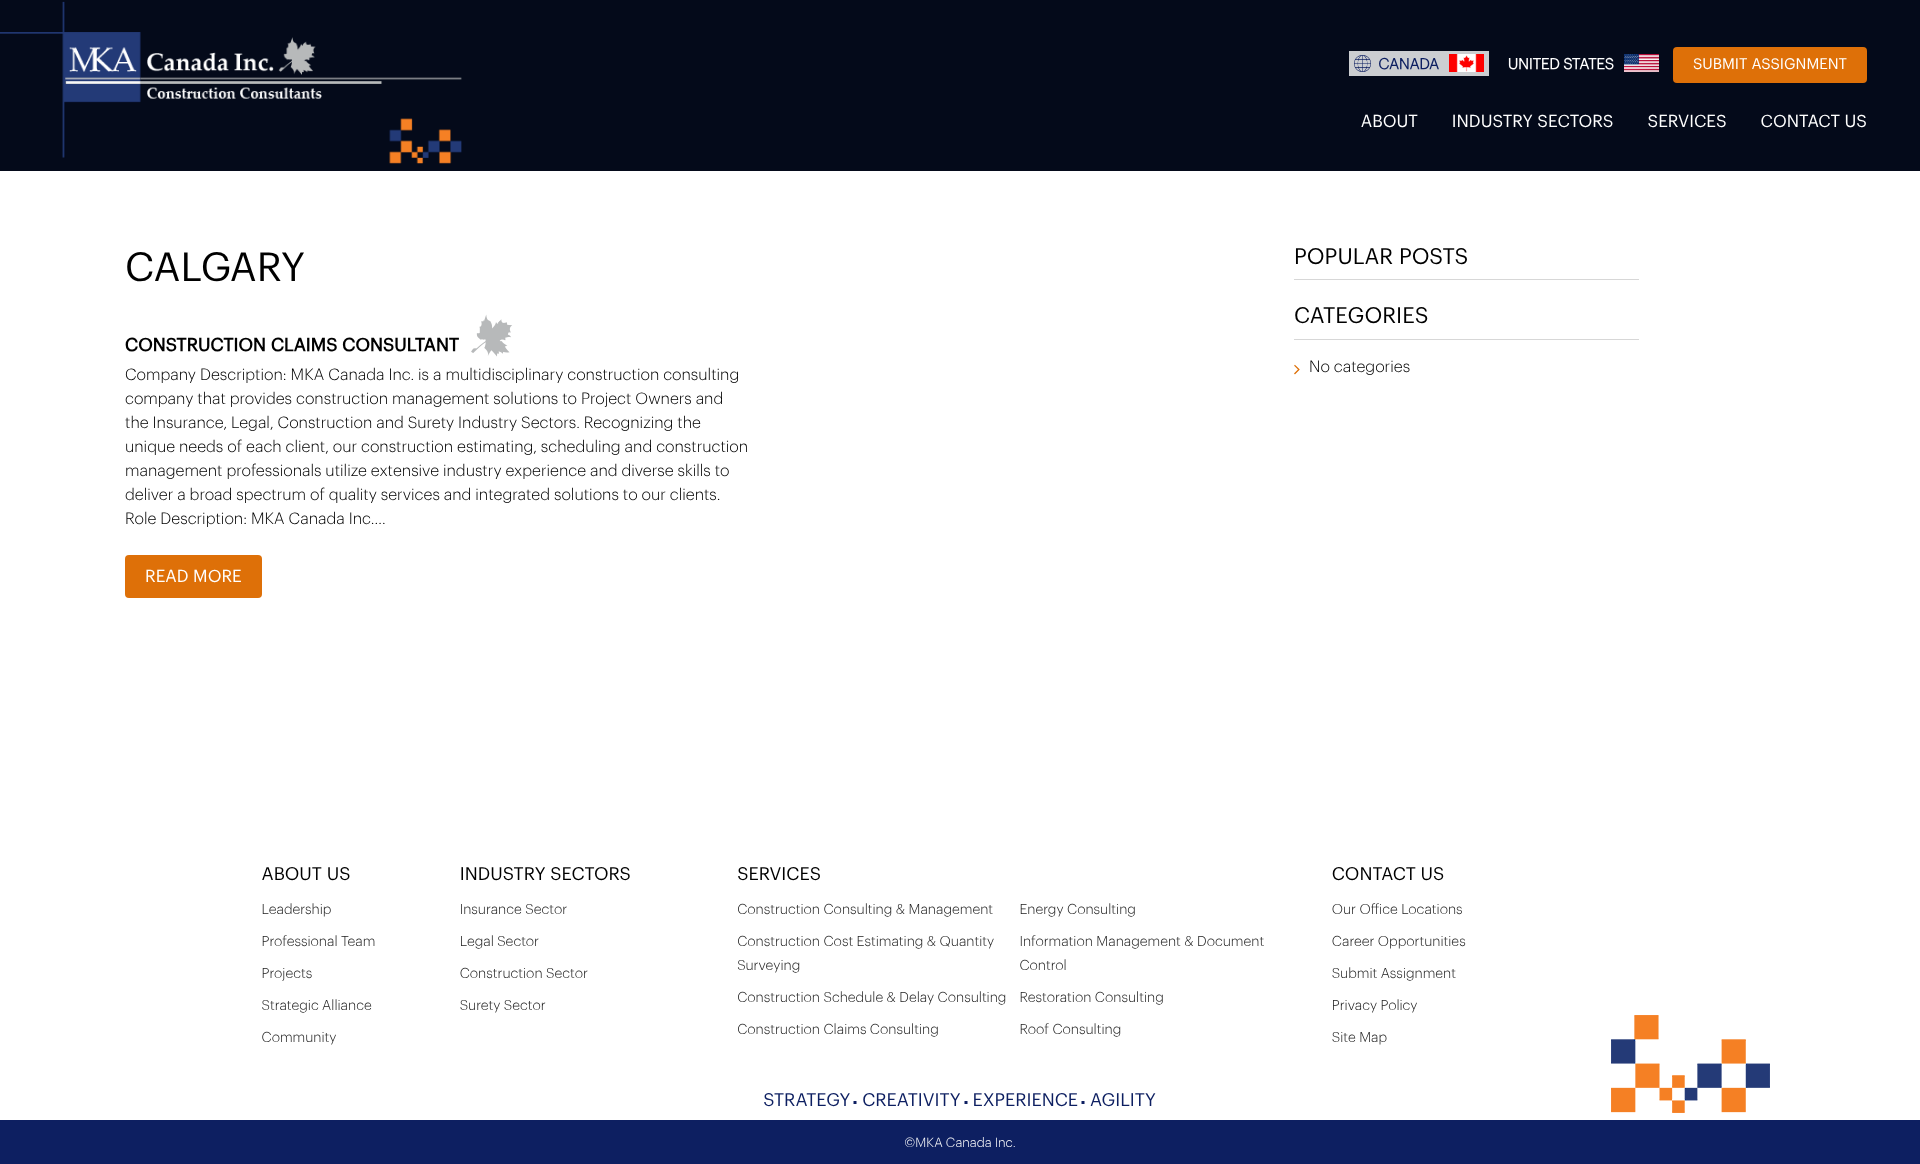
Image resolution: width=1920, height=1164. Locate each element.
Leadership (297, 910)
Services (1687, 122)
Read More (193, 577)
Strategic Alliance (317, 1006)
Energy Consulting (1077, 910)
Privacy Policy (1375, 1006)
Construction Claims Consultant (292, 346)
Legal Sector (499, 942)
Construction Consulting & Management (865, 910)
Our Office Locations (1397, 910)
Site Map (1359, 1038)
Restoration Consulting (1091, 998)
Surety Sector (503, 1006)
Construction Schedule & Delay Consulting (871, 998)
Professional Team (319, 942)
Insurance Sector (513, 910)
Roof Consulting (1070, 1030)
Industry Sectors (1533, 122)
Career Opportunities (1399, 942)
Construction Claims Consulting (838, 1030)
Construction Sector (524, 974)
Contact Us (1814, 122)
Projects (287, 974)
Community (299, 1038)
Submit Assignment (1770, 64)
